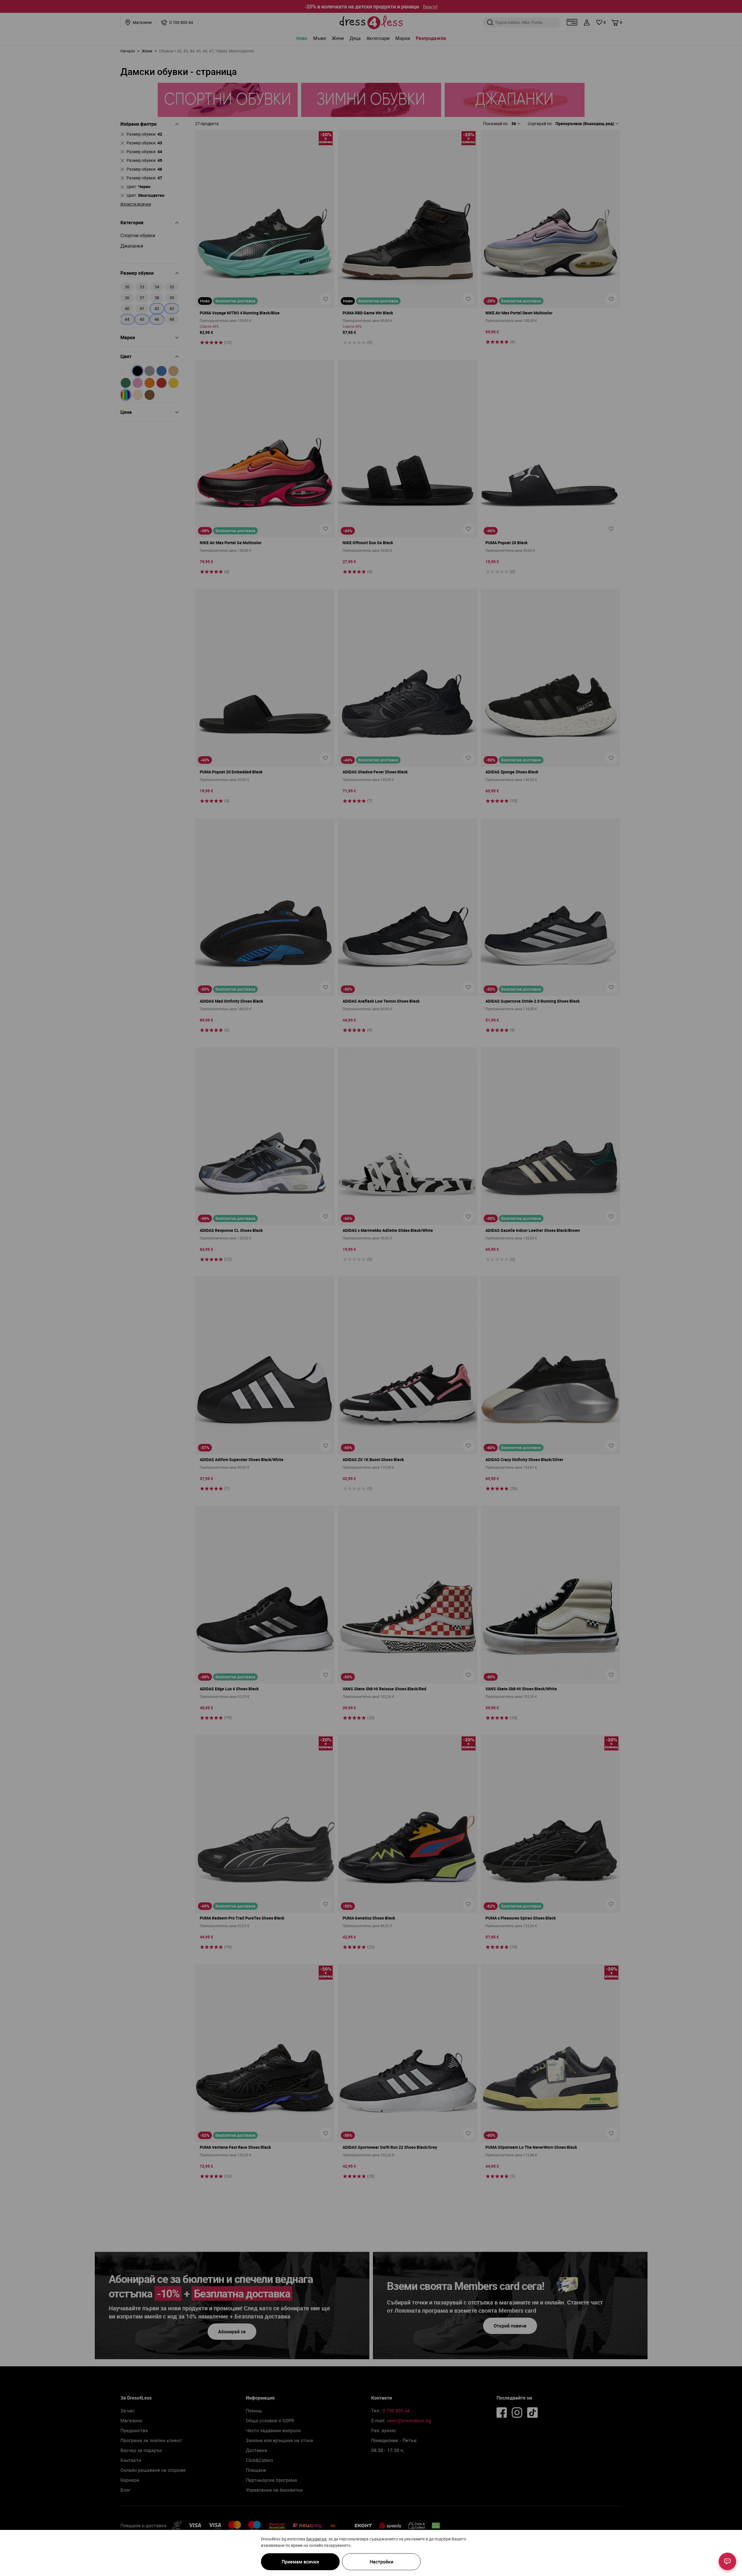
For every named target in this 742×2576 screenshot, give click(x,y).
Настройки (381, 2562)
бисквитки (316, 2539)
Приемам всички (300, 2562)
